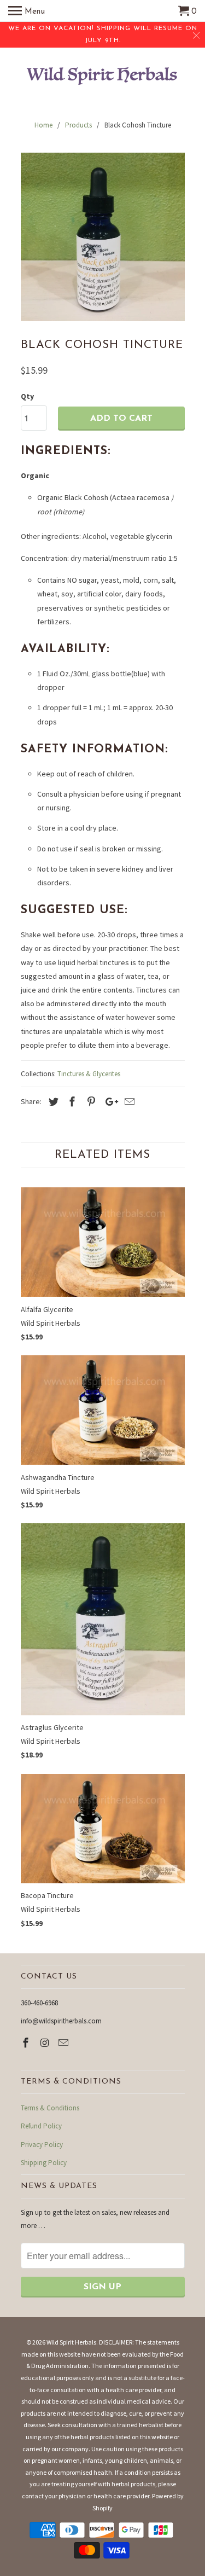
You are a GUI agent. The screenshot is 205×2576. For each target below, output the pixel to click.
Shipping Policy (44, 2163)
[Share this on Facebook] (71, 1102)
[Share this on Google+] (109, 1102)
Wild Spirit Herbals (71, 2342)
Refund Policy (41, 2126)
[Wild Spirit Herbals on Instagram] (45, 2043)
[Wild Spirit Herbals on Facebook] (27, 2043)
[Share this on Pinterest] (90, 1102)
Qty (27, 396)
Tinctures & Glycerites (89, 1074)
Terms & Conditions (50, 2108)
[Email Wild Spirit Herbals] (65, 2043)
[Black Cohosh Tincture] (103, 237)
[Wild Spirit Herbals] (103, 77)
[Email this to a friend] (128, 1102)
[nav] (27, 11)
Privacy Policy (42, 2145)
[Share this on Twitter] (52, 1102)
